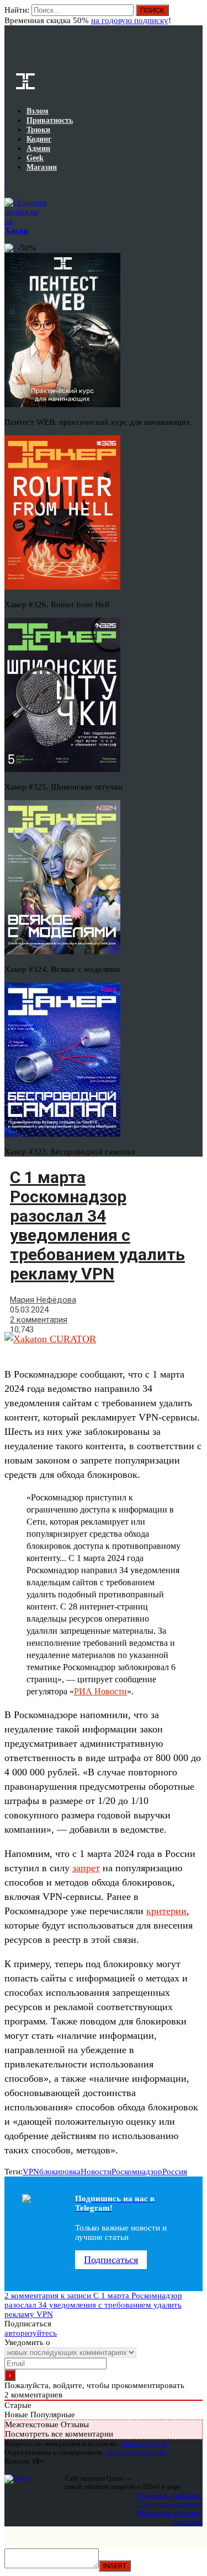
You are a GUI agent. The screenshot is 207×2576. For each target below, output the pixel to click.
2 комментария (39, 1320)
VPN (31, 2172)
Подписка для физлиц (169, 2495)
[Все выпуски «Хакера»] (6, 185)
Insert (115, 2566)
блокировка (60, 2172)
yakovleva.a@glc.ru (136, 2452)
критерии (166, 1911)
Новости (96, 2172)
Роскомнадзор (137, 2172)
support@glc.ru (144, 2443)
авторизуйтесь (31, 2333)
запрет (86, 1868)
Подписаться (111, 2260)
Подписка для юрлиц (170, 2504)
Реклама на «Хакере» (170, 2513)
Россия (175, 2172)
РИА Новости (100, 1691)
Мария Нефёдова (43, 1300)
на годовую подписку (130, 20)
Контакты (187, 2522)
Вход (195, 15)
